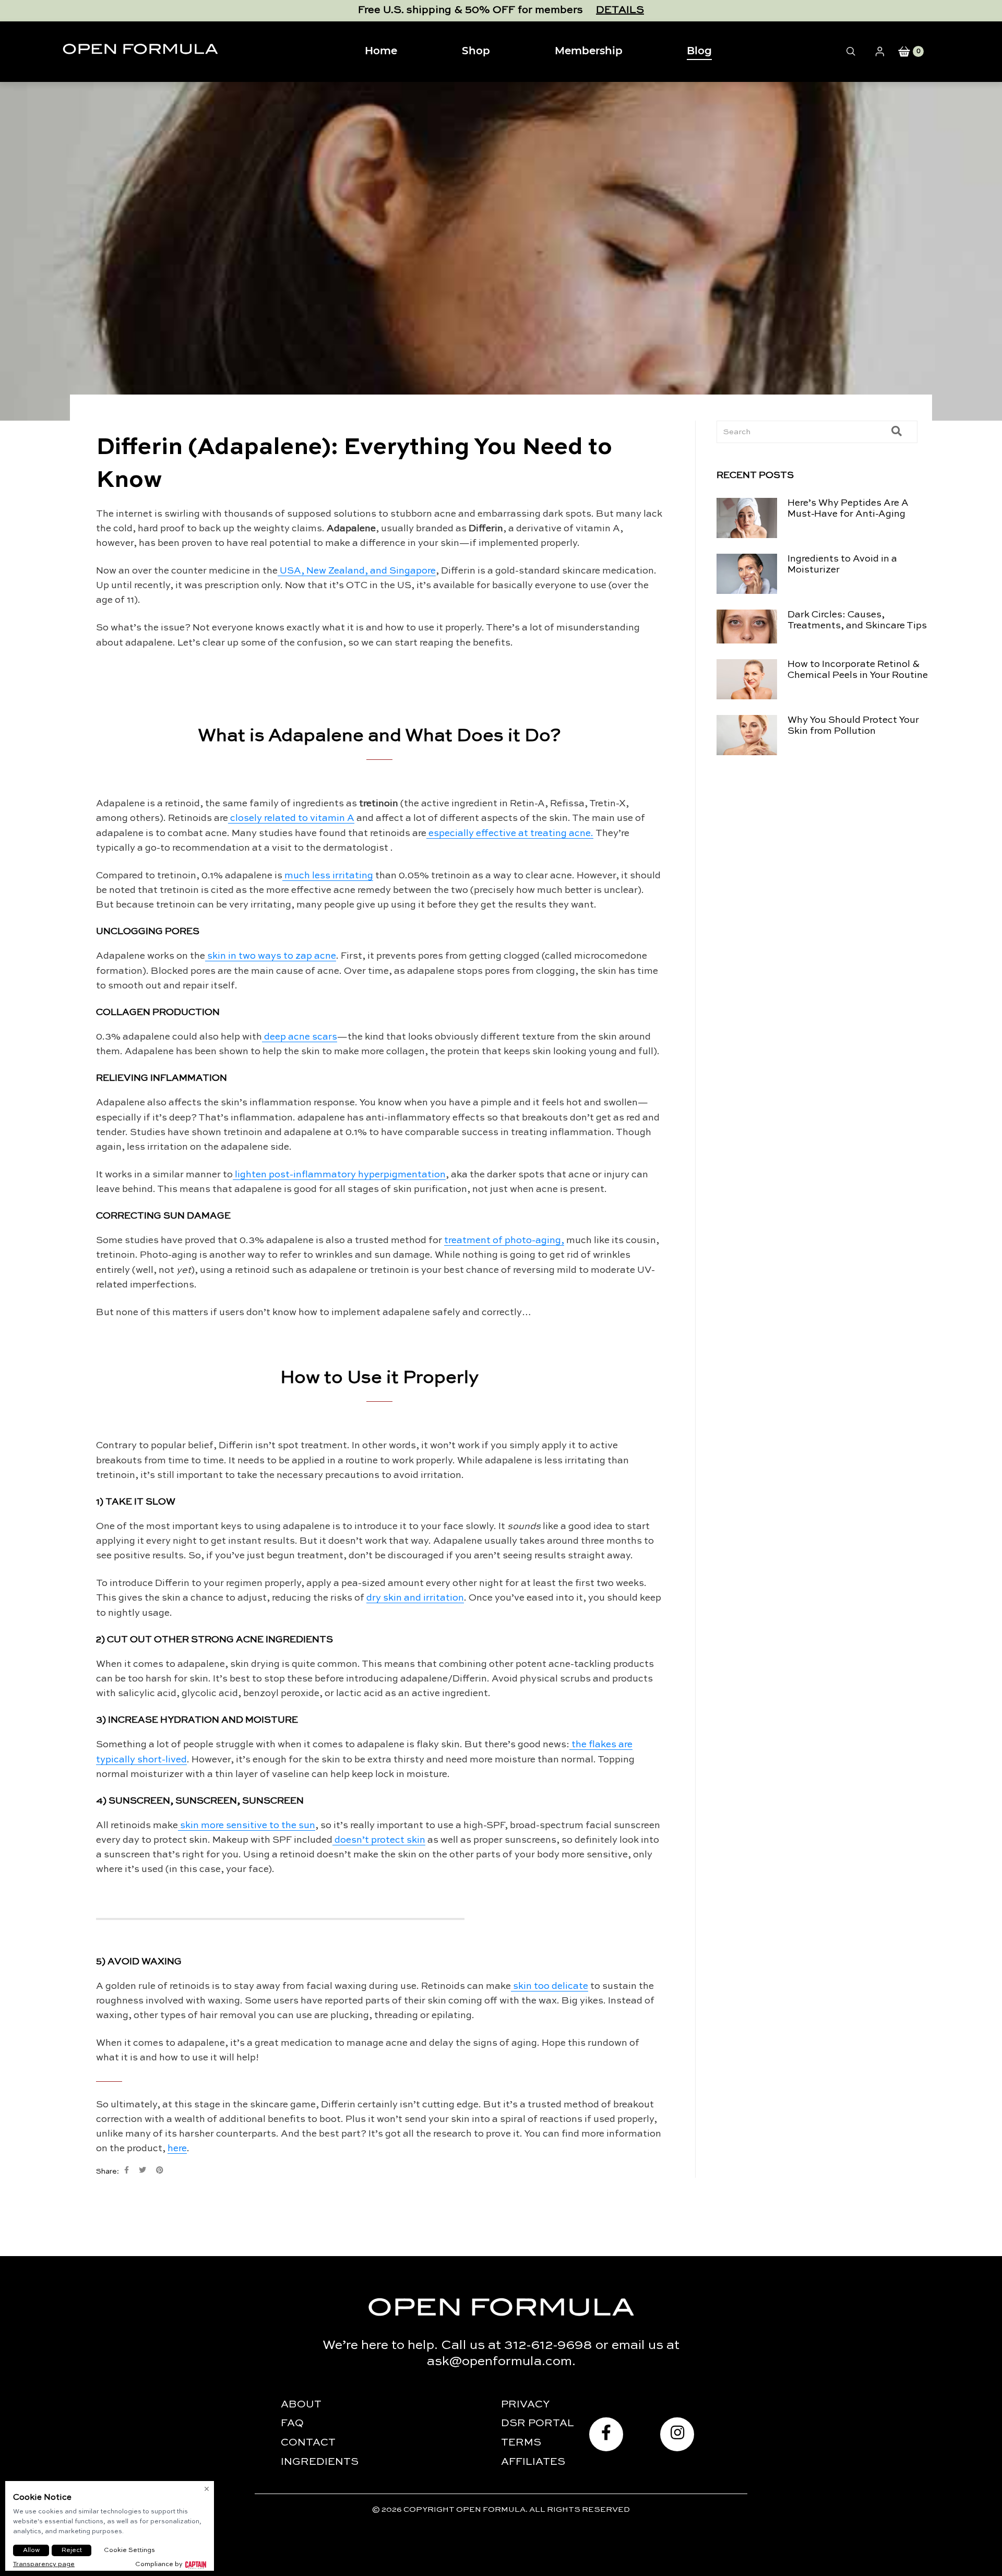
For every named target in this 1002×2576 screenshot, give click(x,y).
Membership (589, 51)
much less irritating (329, 876)
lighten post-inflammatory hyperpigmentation (340, 1175)
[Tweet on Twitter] (142, 2170)
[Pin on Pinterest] (160, 2170)
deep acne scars (301, 1037)
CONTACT (308, 2443)
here (177, 2149)
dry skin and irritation (415, 1598)
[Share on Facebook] (127, 2170)
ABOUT (301, 2405)
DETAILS (620, 10)
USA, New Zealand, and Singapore (358, 571)
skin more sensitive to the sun (248, 1826)
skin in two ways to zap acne (272, 956)
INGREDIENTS (320, 2462)
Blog (699, 51)
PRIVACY (526, 2405)
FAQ (292, 2424)
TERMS (521, 2443)
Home (381, 51)
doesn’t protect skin (380, 1840)
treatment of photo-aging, (504, 1241)
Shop (476, 51)
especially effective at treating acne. (511, 833)
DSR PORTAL (538, 2424)
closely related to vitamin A (292, 818)
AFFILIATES (533, 2462)
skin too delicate (551, 1986)
